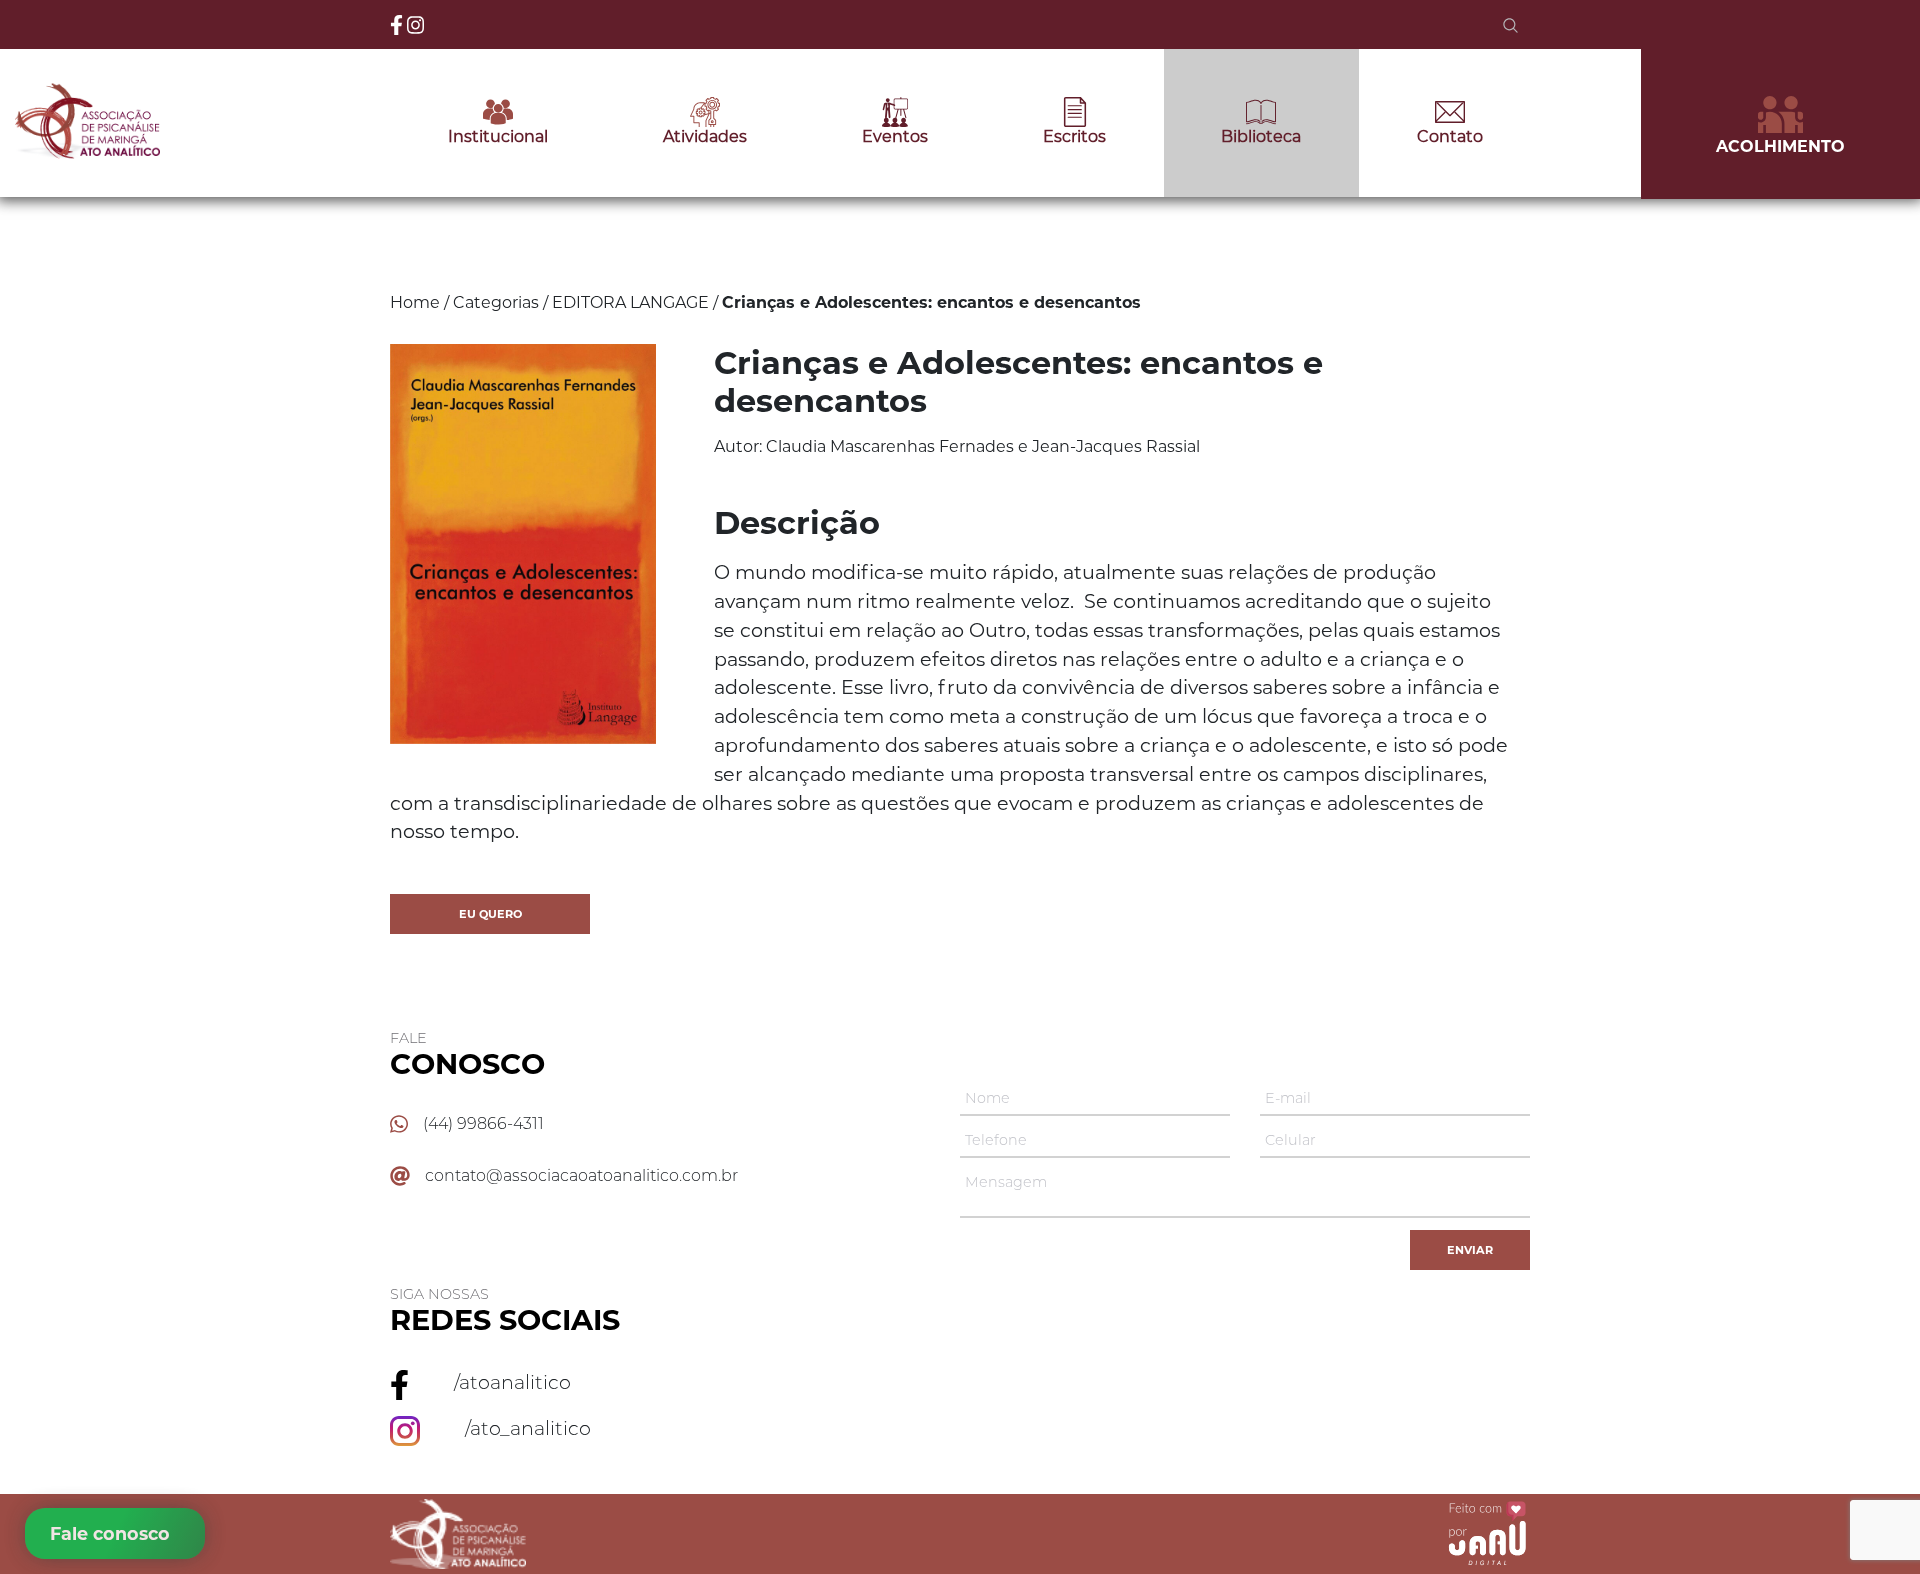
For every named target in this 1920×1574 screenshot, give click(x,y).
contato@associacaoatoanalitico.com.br (581, 1175)
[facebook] (398, 22)
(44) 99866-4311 (483, 1123)
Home (415, 302)
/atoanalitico (512, 1382)
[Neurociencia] (540, 738)
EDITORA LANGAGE (630, 302)
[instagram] (416, 22)
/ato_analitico (528, 1428)
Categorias (496, 302)
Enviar (1470, 1250)
